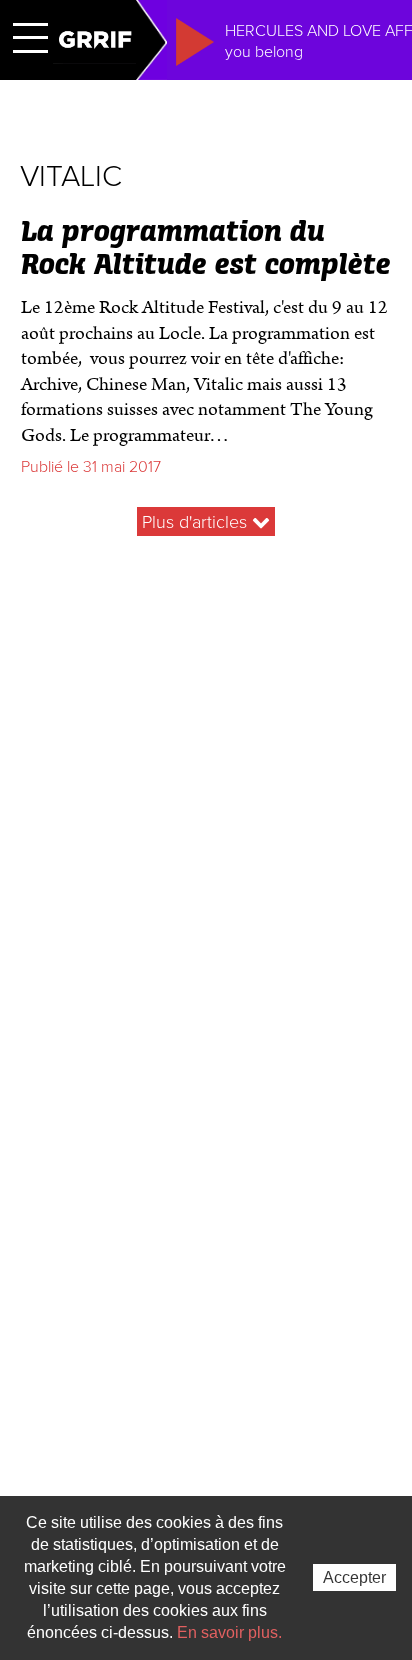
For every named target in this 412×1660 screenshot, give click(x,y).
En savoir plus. (229, 1632)
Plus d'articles (197, 522)
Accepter (354, 1577)
